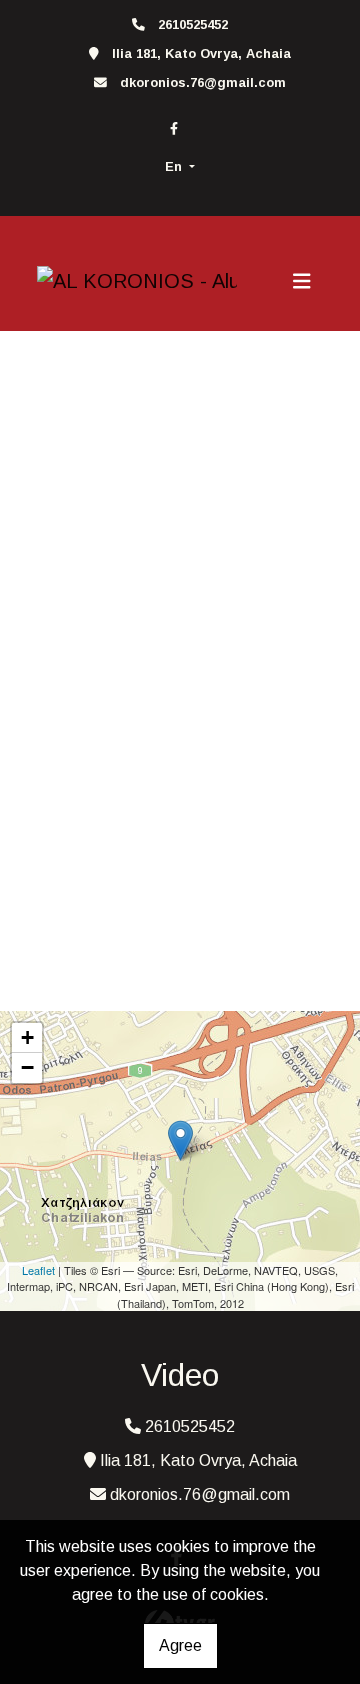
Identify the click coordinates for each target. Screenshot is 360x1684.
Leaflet (38, 1270)
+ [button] (27, 1037)
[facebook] (174, 128)
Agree (180, 1645)
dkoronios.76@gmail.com (203, 82)
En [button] (175, 166)
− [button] (27, 1067)
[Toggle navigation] (302, 281)
